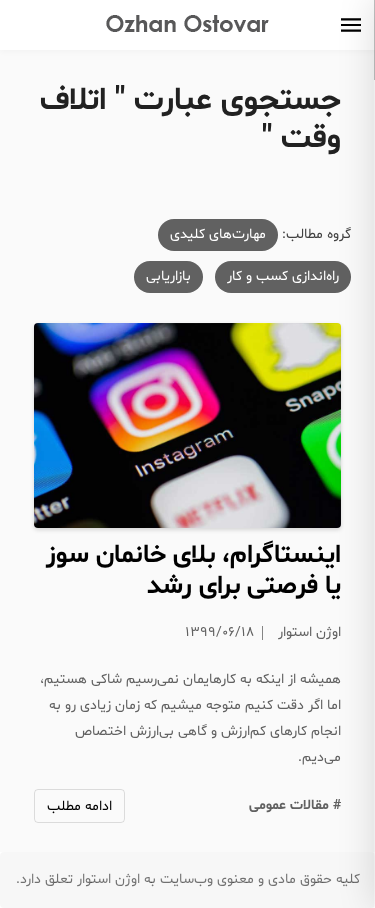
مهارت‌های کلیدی (218, 234)
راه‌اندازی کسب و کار (283, 276)
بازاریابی (168, 276)
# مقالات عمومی (295, 805)
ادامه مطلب (79, 806)
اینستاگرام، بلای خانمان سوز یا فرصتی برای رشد (193, 571)
